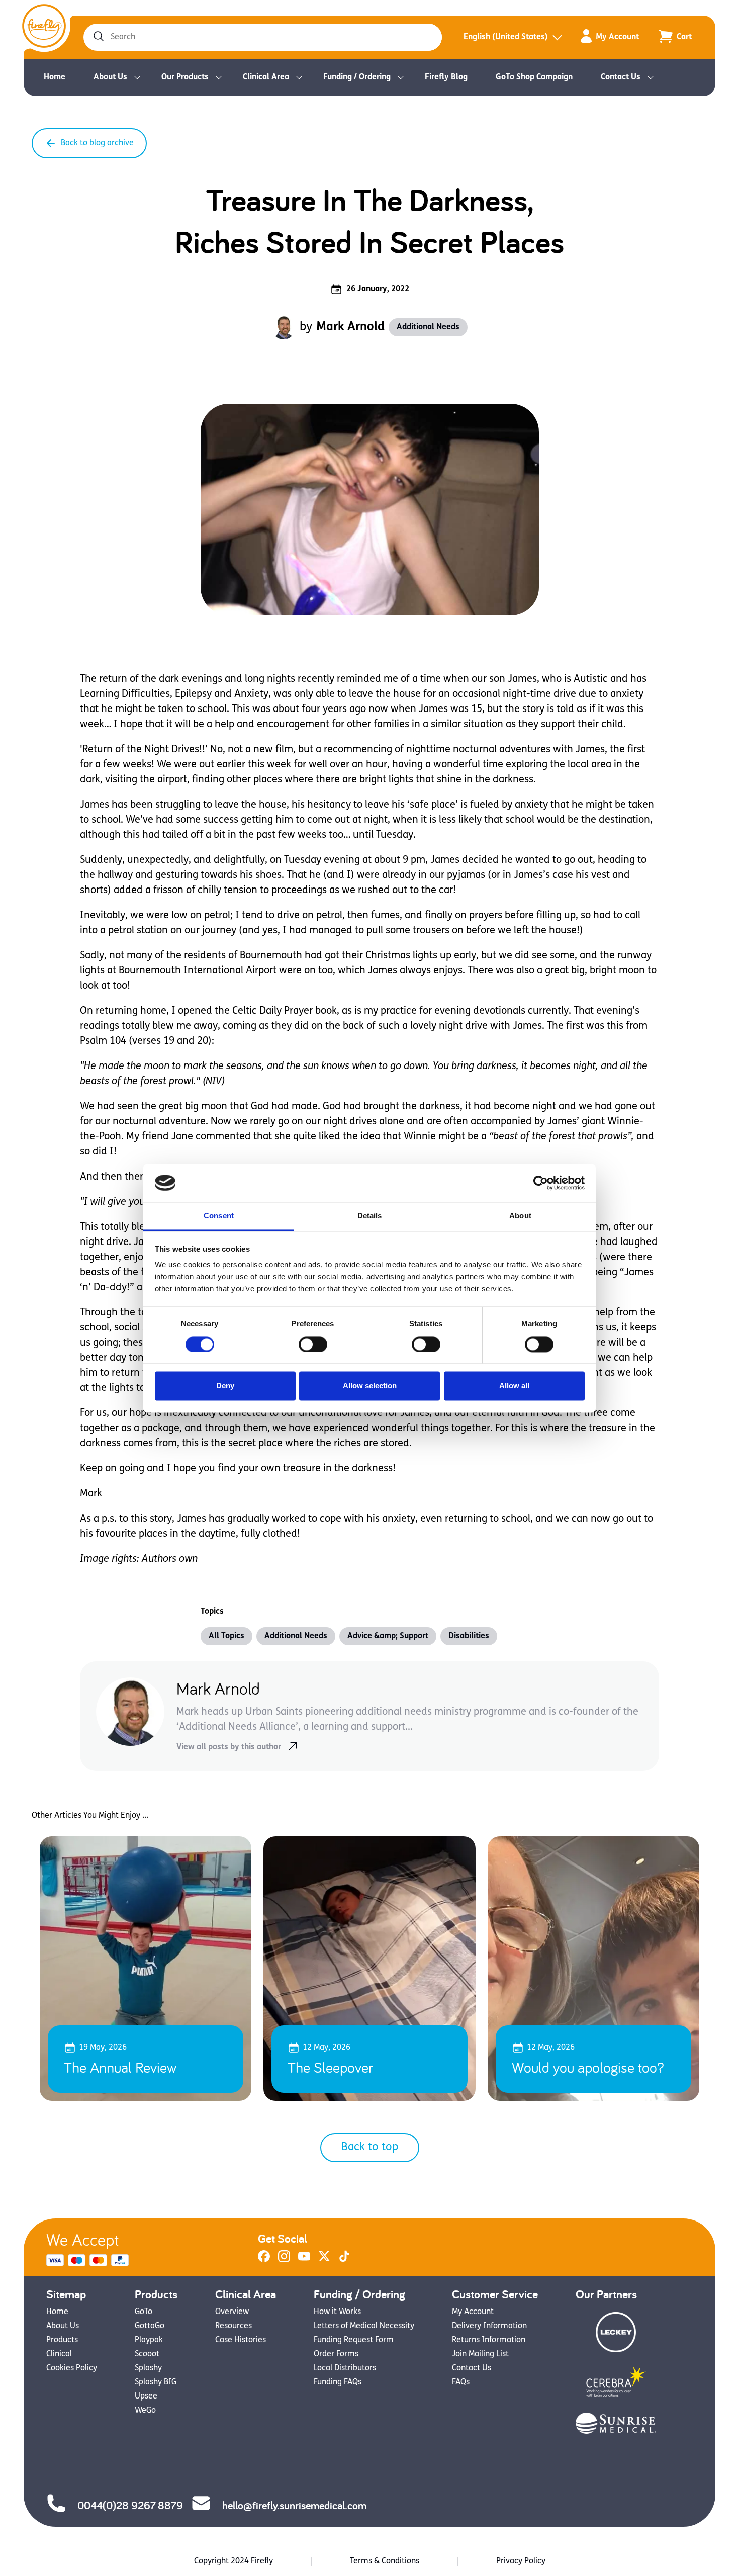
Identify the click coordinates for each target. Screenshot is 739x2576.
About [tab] (520, 1216)
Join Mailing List (480, 2354)
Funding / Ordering (357, 77)
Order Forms (336, 2354)
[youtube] (304, 2260)
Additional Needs (428, 327)
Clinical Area (266, 77)
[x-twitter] (324, 2260)
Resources (234, 2326)
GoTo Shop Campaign (534, 77)
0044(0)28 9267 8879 (130, 2505)
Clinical (59, 2354)
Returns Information (489, 2340)
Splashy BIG (156, 2382)
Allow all (514, 1386)
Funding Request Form (354, 2340)
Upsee (146, 2396)
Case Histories (241, 2340)
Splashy (148, 2368)
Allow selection (370, 1386)
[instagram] (284, 2260)
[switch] (313, 1344)
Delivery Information (489, 2326)
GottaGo (150, 2326)
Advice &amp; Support (388, 1636)
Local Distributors (345, 2368)
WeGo (145, 2411)
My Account (617, 37)
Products (62, 2340)
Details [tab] (370, 1216)
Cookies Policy (72, 2368)
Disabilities (469, 1636)
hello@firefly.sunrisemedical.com (294, 2505)
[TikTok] (344, 2260)
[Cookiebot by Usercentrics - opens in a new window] (541, 1183)
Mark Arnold (350, 327)
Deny (225, 1386)
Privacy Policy (521, 2561)
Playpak (149, 2340)
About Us (110, 77)
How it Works (337, 2312)
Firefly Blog (446, 77)
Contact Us (621, 77)
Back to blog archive (97, 143)
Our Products (185, 77)
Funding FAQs (338, 2382)
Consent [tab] (219, 1216)
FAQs (461, 2382)
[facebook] (264, 2260)
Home (55, 77)
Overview (232, 2312)
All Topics (226, 1636)
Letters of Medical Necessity (364, 2326)
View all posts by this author (229, 1747)
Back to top (370, 2147)
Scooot (147, 2354)
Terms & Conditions (385, 2561)
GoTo (144, 2312)
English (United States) (506, 37)
